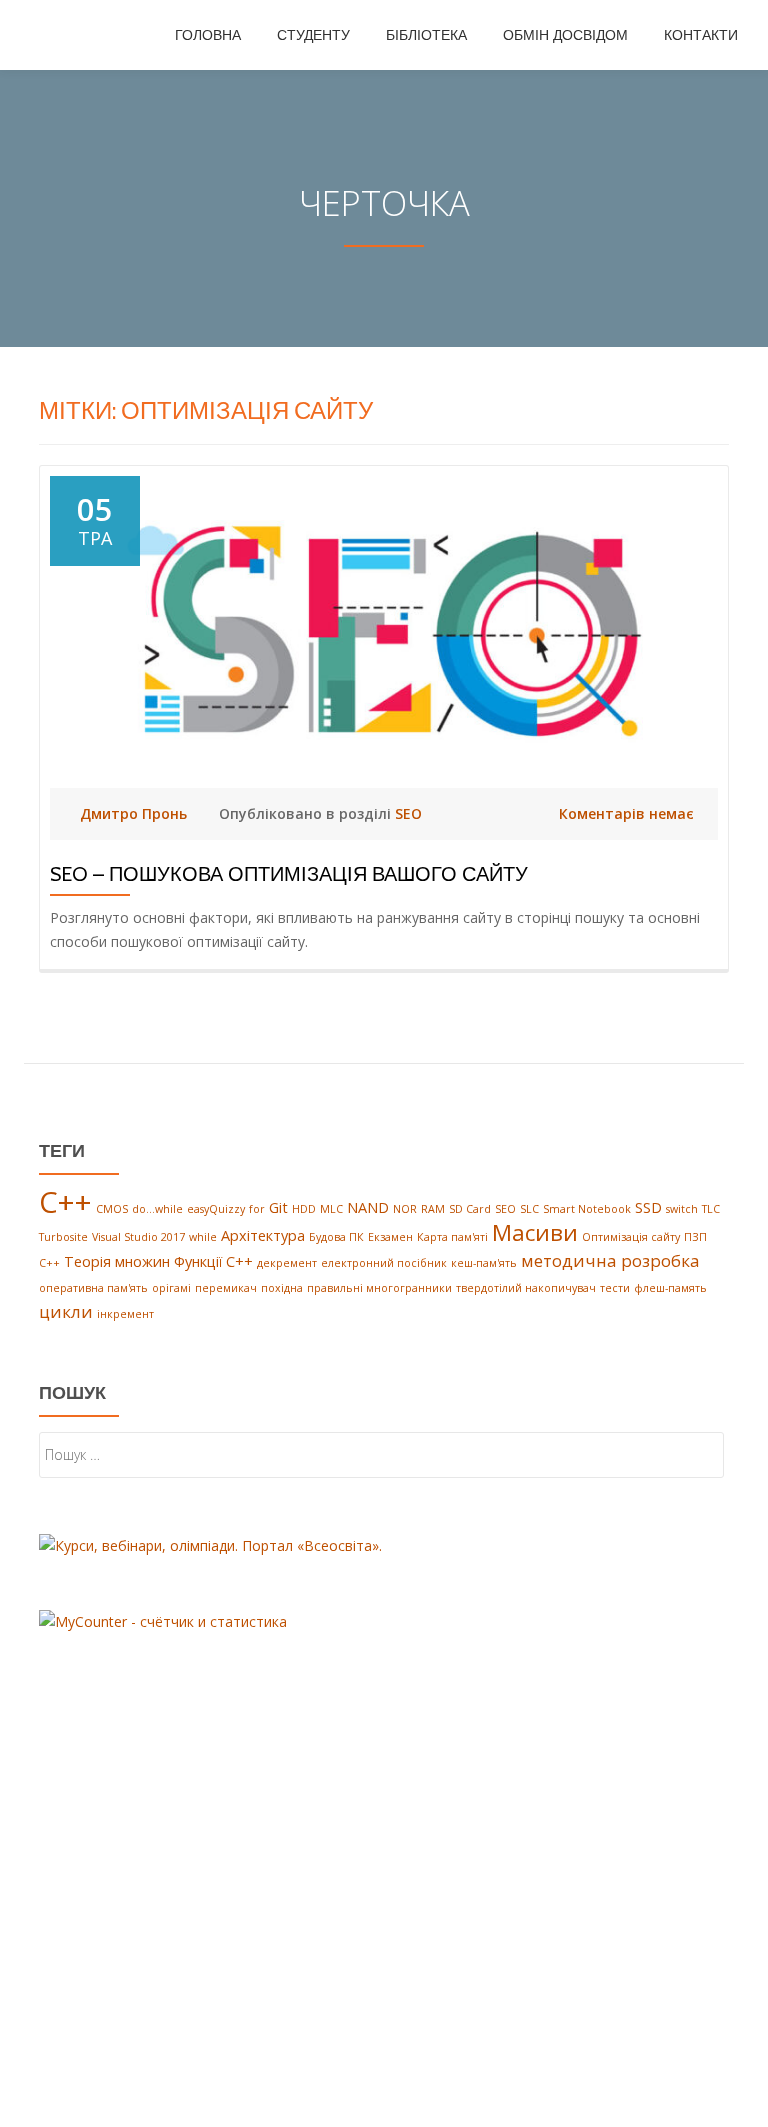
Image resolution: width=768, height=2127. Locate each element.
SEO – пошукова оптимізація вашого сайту (289, 874)
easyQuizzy (216, 1209)
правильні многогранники (379, 1288)
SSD (648, 1207)
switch (682, 1209)
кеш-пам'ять (484, 1263)
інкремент (125, 1314)
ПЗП (695, 1237)
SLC (529, 1209)
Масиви (535, 1232)
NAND (368, 1207)
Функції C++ (213, 1261)
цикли (66, 1311)
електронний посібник (384, 1263)
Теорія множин (117, 1261)
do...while (157, 1209)
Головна (208, 35)
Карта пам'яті (452, 1237)
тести (615, 1288)
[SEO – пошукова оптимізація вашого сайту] (384, 629)
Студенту (313, 35)
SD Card (470, 1209)
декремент (287, 1263)
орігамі (171, 1288)
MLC (331, 1209)
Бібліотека (426, 35)
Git (278, 1207)
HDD (304, 1209)
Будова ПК (336, 1237)
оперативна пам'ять (93, 1288)
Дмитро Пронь (135, 813)
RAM (433, 1209)
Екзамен (390, 1237)
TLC (711, 1209)
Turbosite (63, 1237)
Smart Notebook (587, 1209)
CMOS (112, 1209)
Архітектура (263, 1235)
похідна (282, 1288)
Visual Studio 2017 (138, 1237)
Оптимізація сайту (631, 1237)
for (257, 1209)
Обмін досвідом (565, 35)
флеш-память (670, 1288)
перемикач (226, 1288)
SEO (408, 813)
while (203, 1237)
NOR (405, 1209)
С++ (49, 1263)
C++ (65, 1202)
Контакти (701, 35)
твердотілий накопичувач (526, 1288)
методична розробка (610, 1260)
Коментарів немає (626, 813)
